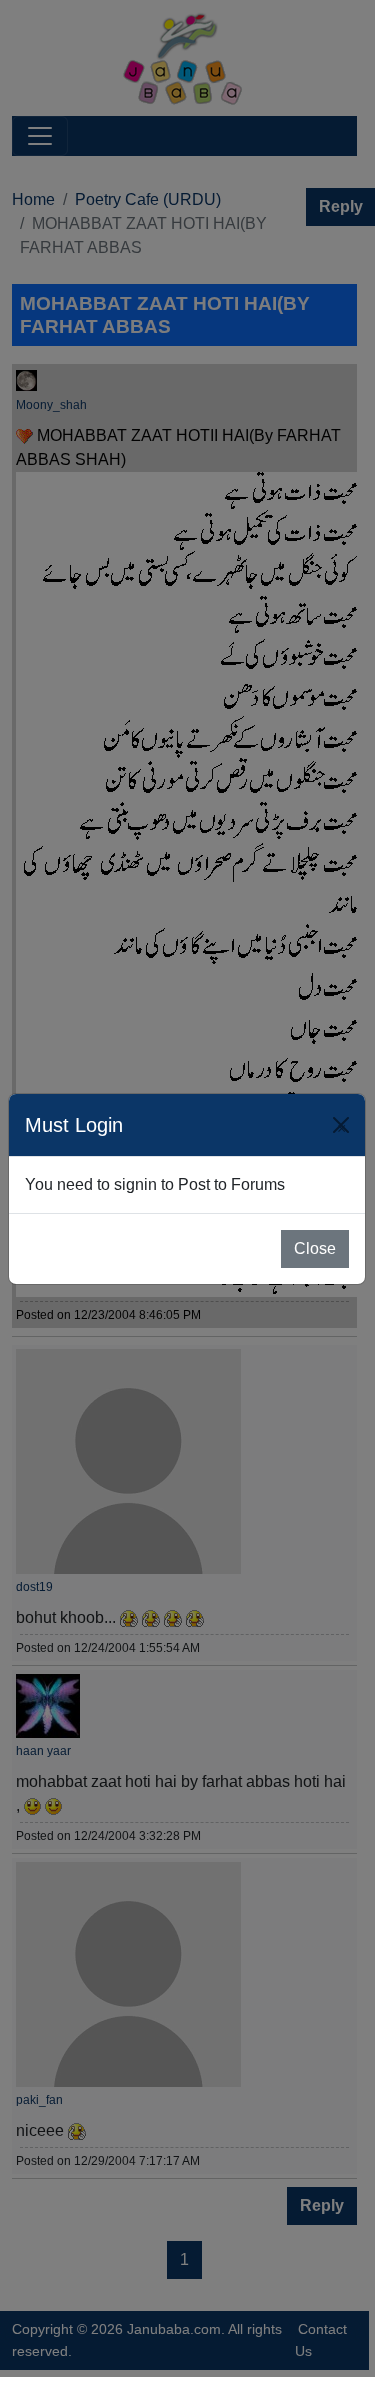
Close (315, 1248)
